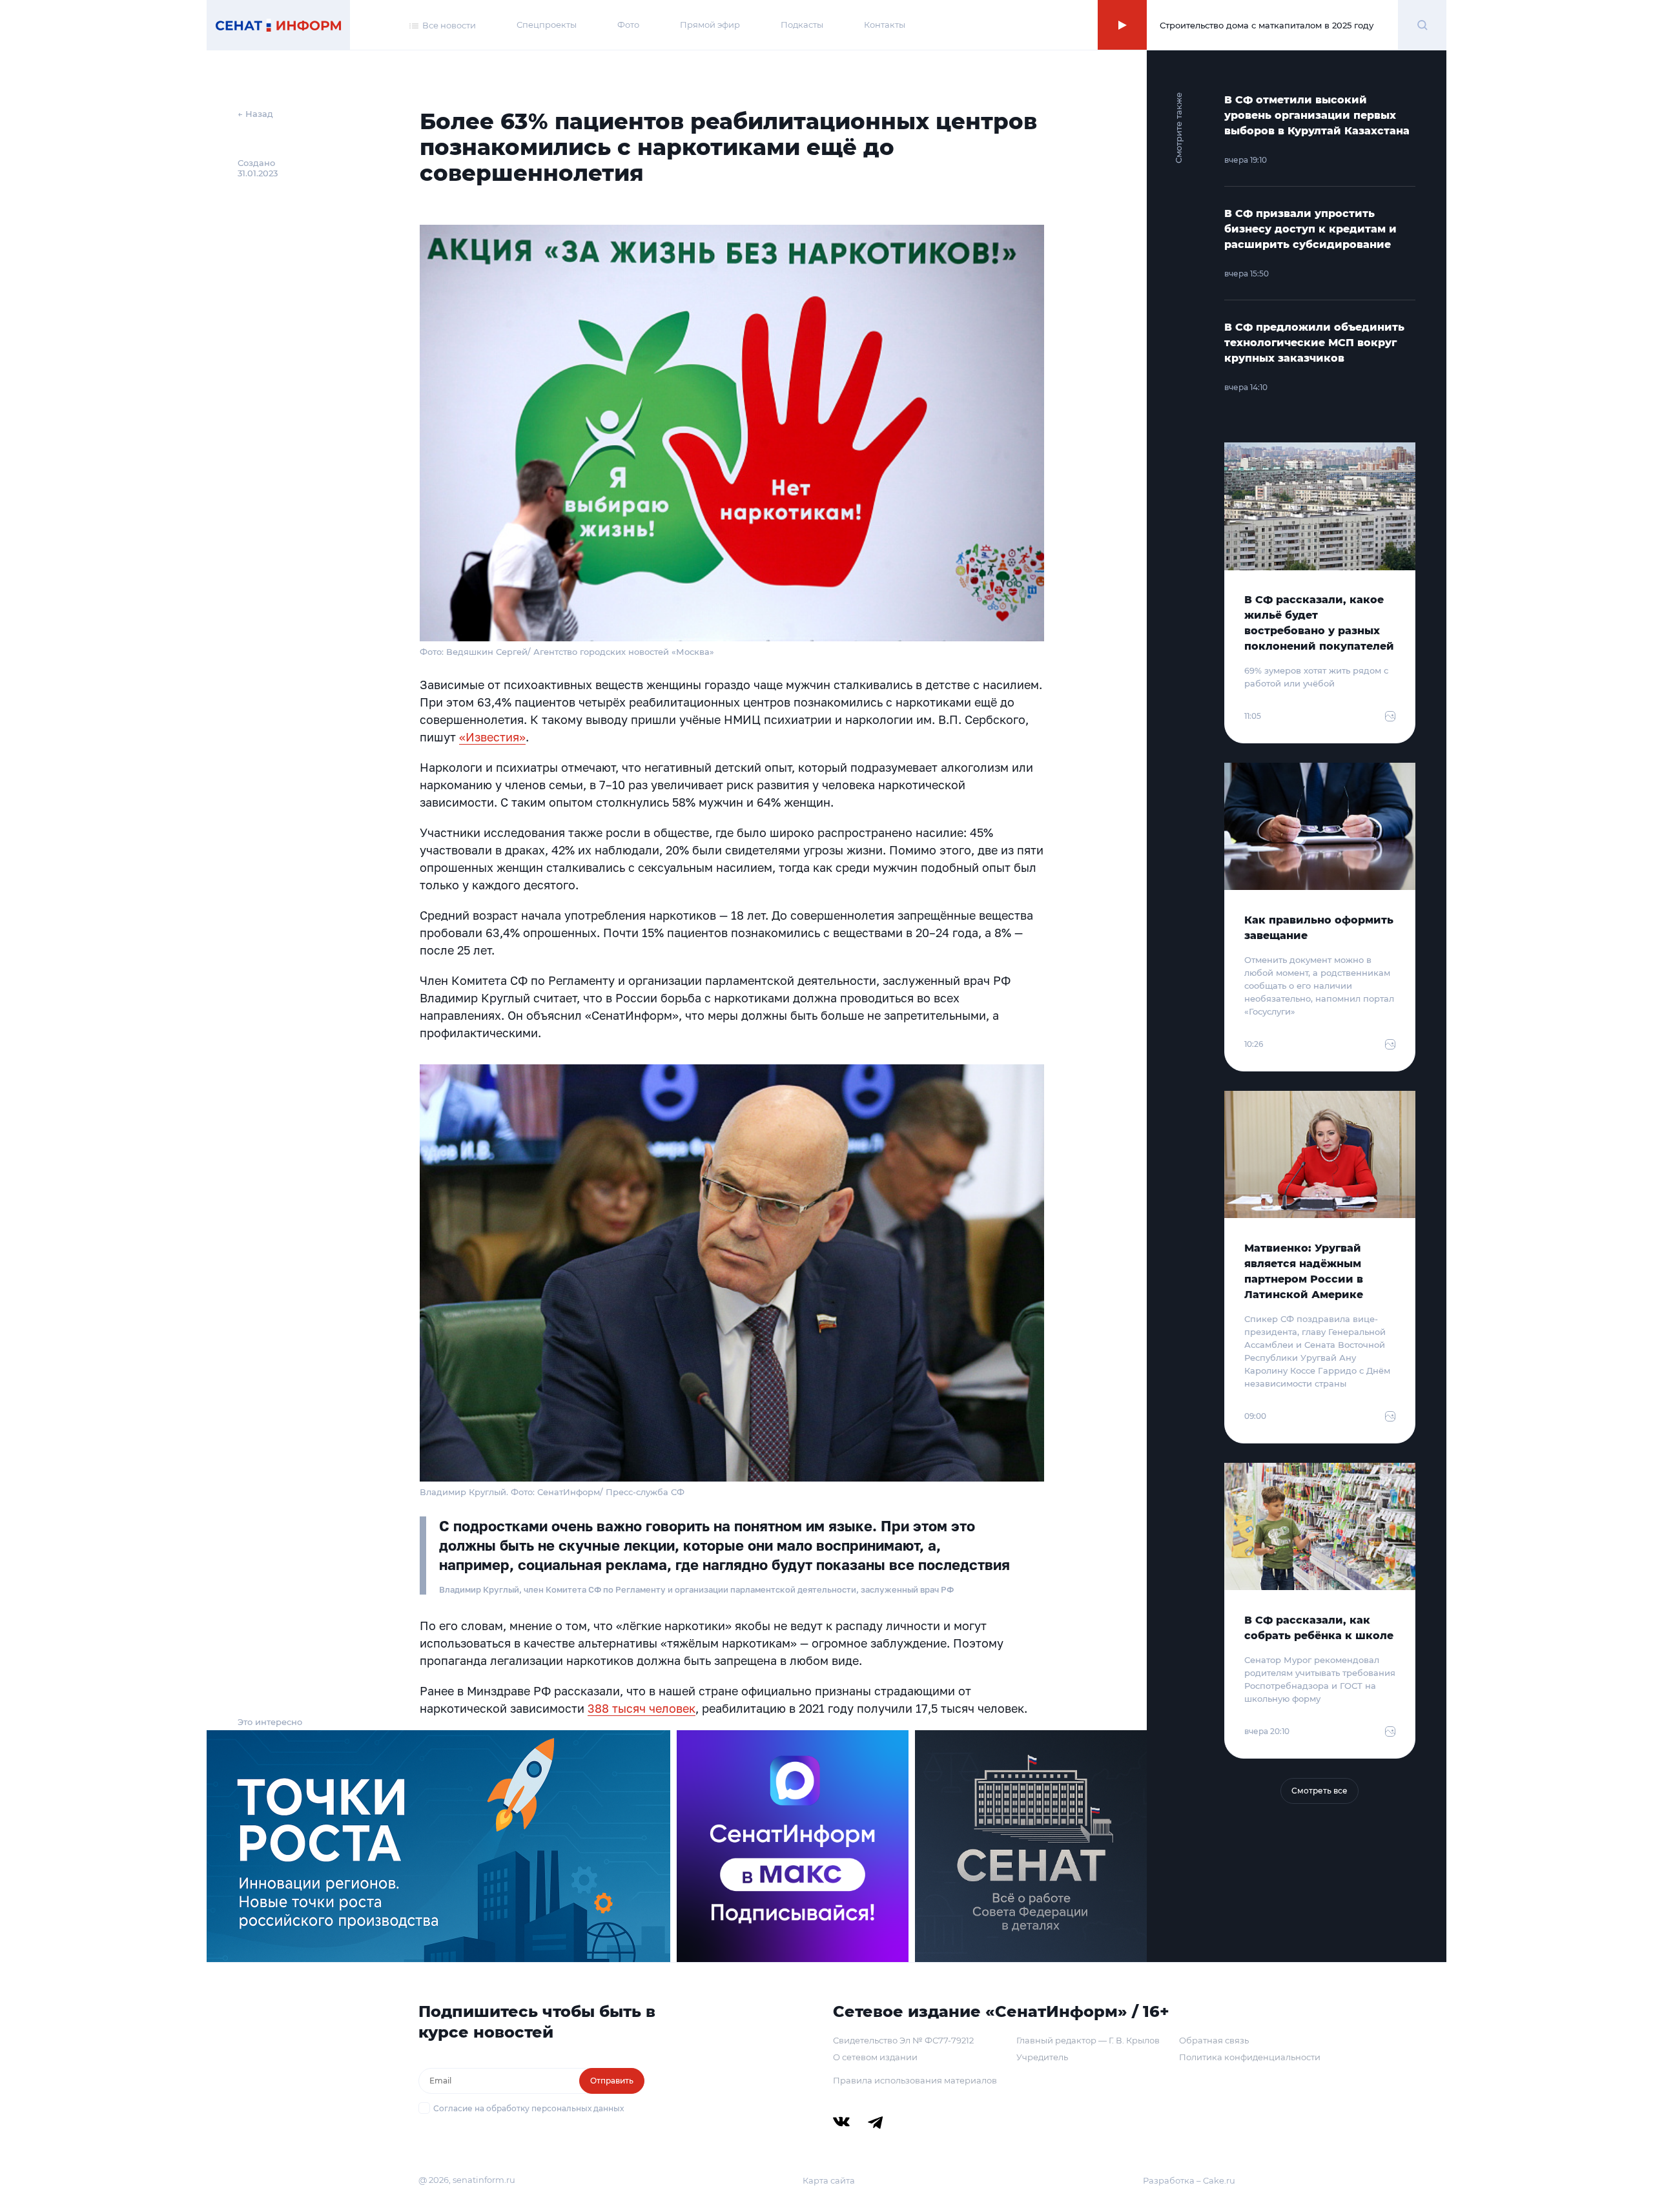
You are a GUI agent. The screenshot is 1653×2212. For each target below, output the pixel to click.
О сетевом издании (875, 2057)
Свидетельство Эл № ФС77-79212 (903, 2040)
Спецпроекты (547, 25)
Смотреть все (1319, 1791)
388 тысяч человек (642, 1708)
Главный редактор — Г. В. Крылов (1088, 2040)
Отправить (612, 2081)
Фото (628, 25)
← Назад (255, 114)
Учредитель (1042, 2057)
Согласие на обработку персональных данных (529, 2108)
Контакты (885, 25)
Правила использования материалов (915, 2080)
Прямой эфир (710, 25)
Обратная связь (1214, 2040)
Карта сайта (829, 2180)
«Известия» (492, 737)
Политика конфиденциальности (1250, 2057)
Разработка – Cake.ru (1189, 2180)
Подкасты (802, 25)
